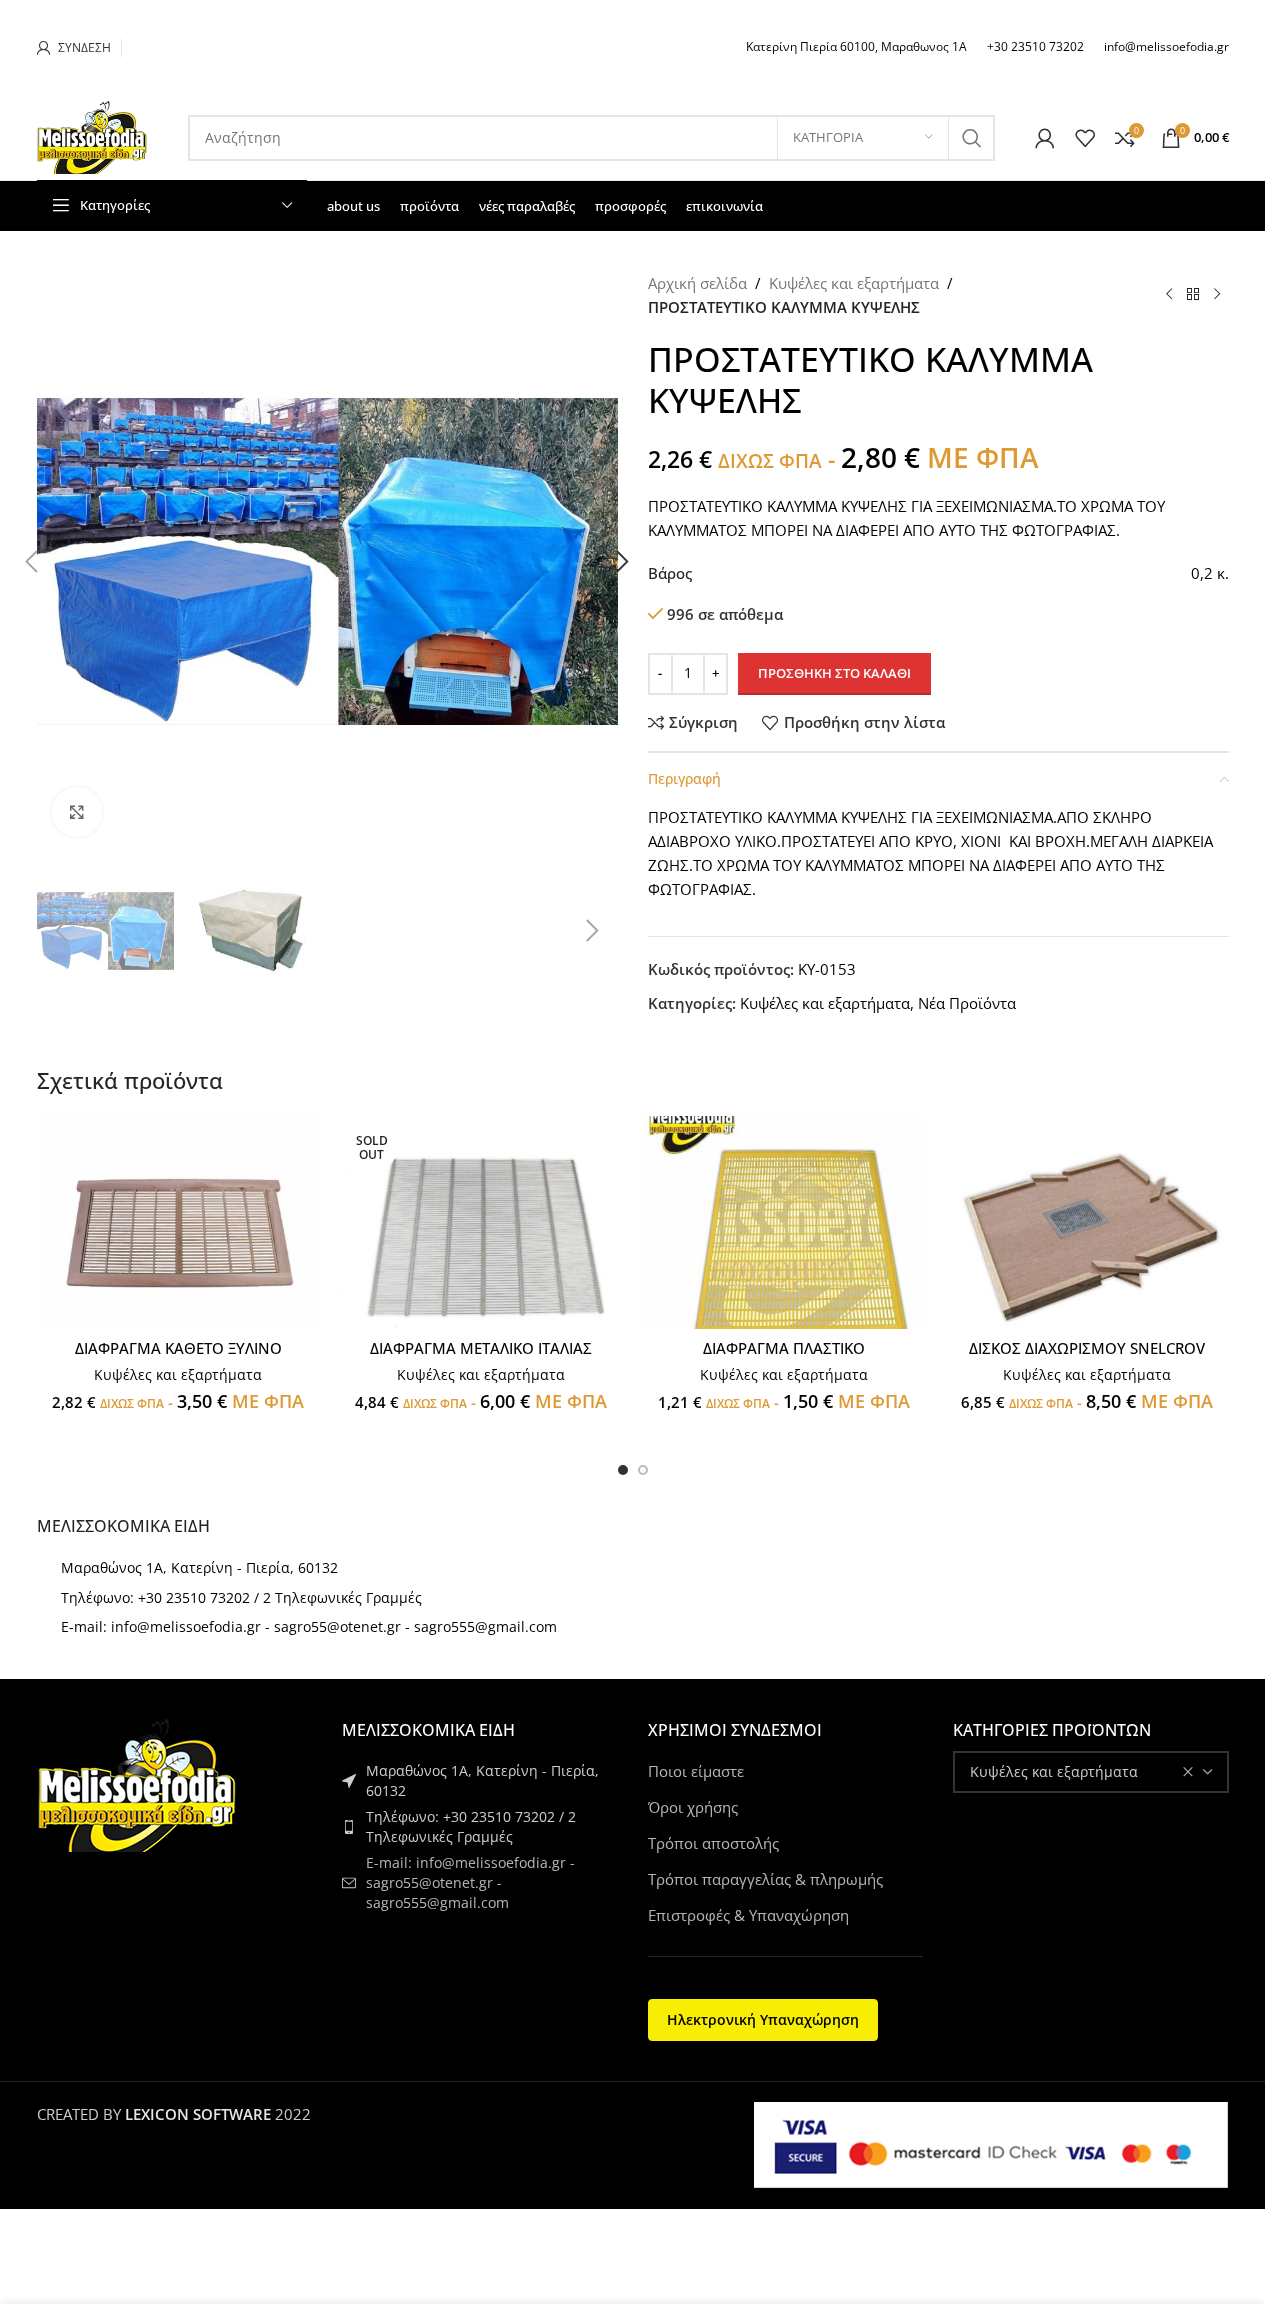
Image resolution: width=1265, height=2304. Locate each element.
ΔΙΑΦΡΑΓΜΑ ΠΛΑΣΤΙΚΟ (784, 1348)
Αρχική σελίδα (697, 283)
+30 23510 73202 (1035, 46)
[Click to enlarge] (77, 812)
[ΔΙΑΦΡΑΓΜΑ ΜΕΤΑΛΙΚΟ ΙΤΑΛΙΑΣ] (481, 1222)
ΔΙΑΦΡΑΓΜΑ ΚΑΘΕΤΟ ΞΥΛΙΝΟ (178, 1348)
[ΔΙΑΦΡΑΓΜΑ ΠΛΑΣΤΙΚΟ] (784, 1222)
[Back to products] (1193, 295)
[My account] (1045, 138)
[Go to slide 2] (643, 1470)
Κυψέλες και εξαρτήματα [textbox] (1054, 1771)
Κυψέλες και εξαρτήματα (854, 283)
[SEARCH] (972, 138)
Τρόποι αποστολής (713, 1843)
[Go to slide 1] (623, 1470)
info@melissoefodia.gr (1166, 46)
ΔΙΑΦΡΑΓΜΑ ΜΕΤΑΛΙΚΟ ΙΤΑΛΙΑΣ (481, 1348)
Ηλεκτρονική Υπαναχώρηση (763, 2019)
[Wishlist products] (1085, 138)
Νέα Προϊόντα (967, 1003)
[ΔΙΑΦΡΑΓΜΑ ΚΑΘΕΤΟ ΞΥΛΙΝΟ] (178, 1222)
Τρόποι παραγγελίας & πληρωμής (765, 1879)
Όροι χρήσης (693, 1807)
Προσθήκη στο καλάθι (834, 673)
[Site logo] (92, 136)
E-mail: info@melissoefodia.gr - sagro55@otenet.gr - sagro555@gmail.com (309, 1626)
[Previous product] (1169, 295)
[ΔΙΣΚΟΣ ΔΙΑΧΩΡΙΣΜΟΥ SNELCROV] (1087, 1222)
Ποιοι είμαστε (696, 1771)
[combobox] (1091, 1772)
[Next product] (1217, 295)
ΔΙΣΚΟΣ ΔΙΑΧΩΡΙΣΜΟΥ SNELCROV (1087, 1348)
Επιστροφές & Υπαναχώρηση (748, 1915)
